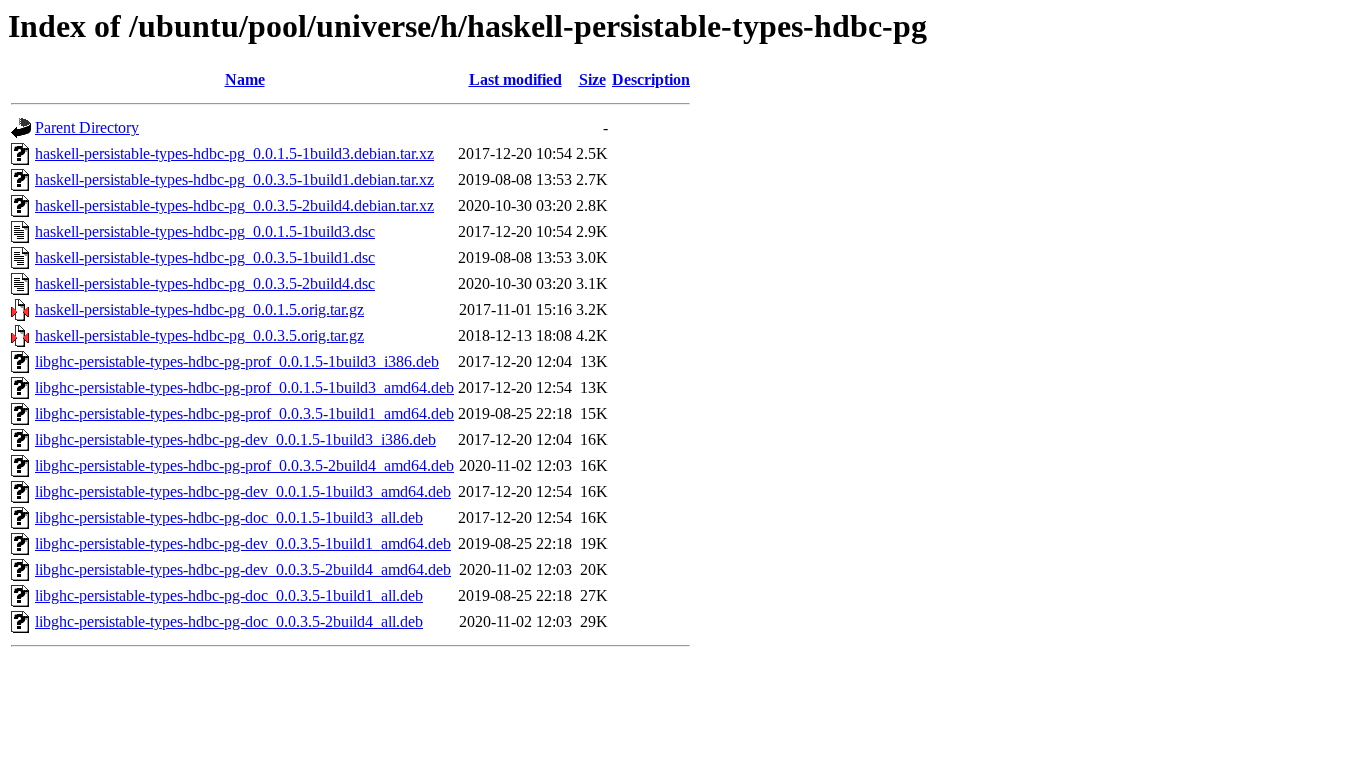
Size (592, 79)
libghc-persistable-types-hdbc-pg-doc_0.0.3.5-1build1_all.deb (229, 595)
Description (651, 79)
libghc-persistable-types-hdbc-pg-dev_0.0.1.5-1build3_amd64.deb (243, 491)
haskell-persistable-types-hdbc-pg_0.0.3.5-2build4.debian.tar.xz (234, 205)
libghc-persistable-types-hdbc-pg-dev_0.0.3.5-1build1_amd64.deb (243, 543)
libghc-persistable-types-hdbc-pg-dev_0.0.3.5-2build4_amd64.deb (243, 569)
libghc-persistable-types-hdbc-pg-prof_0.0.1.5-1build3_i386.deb (237, 361)
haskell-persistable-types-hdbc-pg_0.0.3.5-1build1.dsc (205, 257)
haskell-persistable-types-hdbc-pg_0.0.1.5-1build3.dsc (205, 231)
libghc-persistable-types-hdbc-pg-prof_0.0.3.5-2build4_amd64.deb (244, 465)
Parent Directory (87, 127)
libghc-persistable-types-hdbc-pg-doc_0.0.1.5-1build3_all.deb (229, 517)
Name (245, 79)
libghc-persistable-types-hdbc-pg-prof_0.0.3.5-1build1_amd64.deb (244, 413)
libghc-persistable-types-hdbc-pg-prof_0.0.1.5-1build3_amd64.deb (244, 387)
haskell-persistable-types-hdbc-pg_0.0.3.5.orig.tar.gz (199, 335)
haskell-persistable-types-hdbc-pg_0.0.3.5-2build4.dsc (205, 283)
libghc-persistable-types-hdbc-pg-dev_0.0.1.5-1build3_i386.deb (235, 439)
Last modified (515, 79)
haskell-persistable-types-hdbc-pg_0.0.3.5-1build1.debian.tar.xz (234, 179)
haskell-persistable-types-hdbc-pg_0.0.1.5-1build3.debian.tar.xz (234, 153)
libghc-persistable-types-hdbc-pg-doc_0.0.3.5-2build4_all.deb (229, 621)
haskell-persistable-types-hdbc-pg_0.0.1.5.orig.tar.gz (199, 309)
